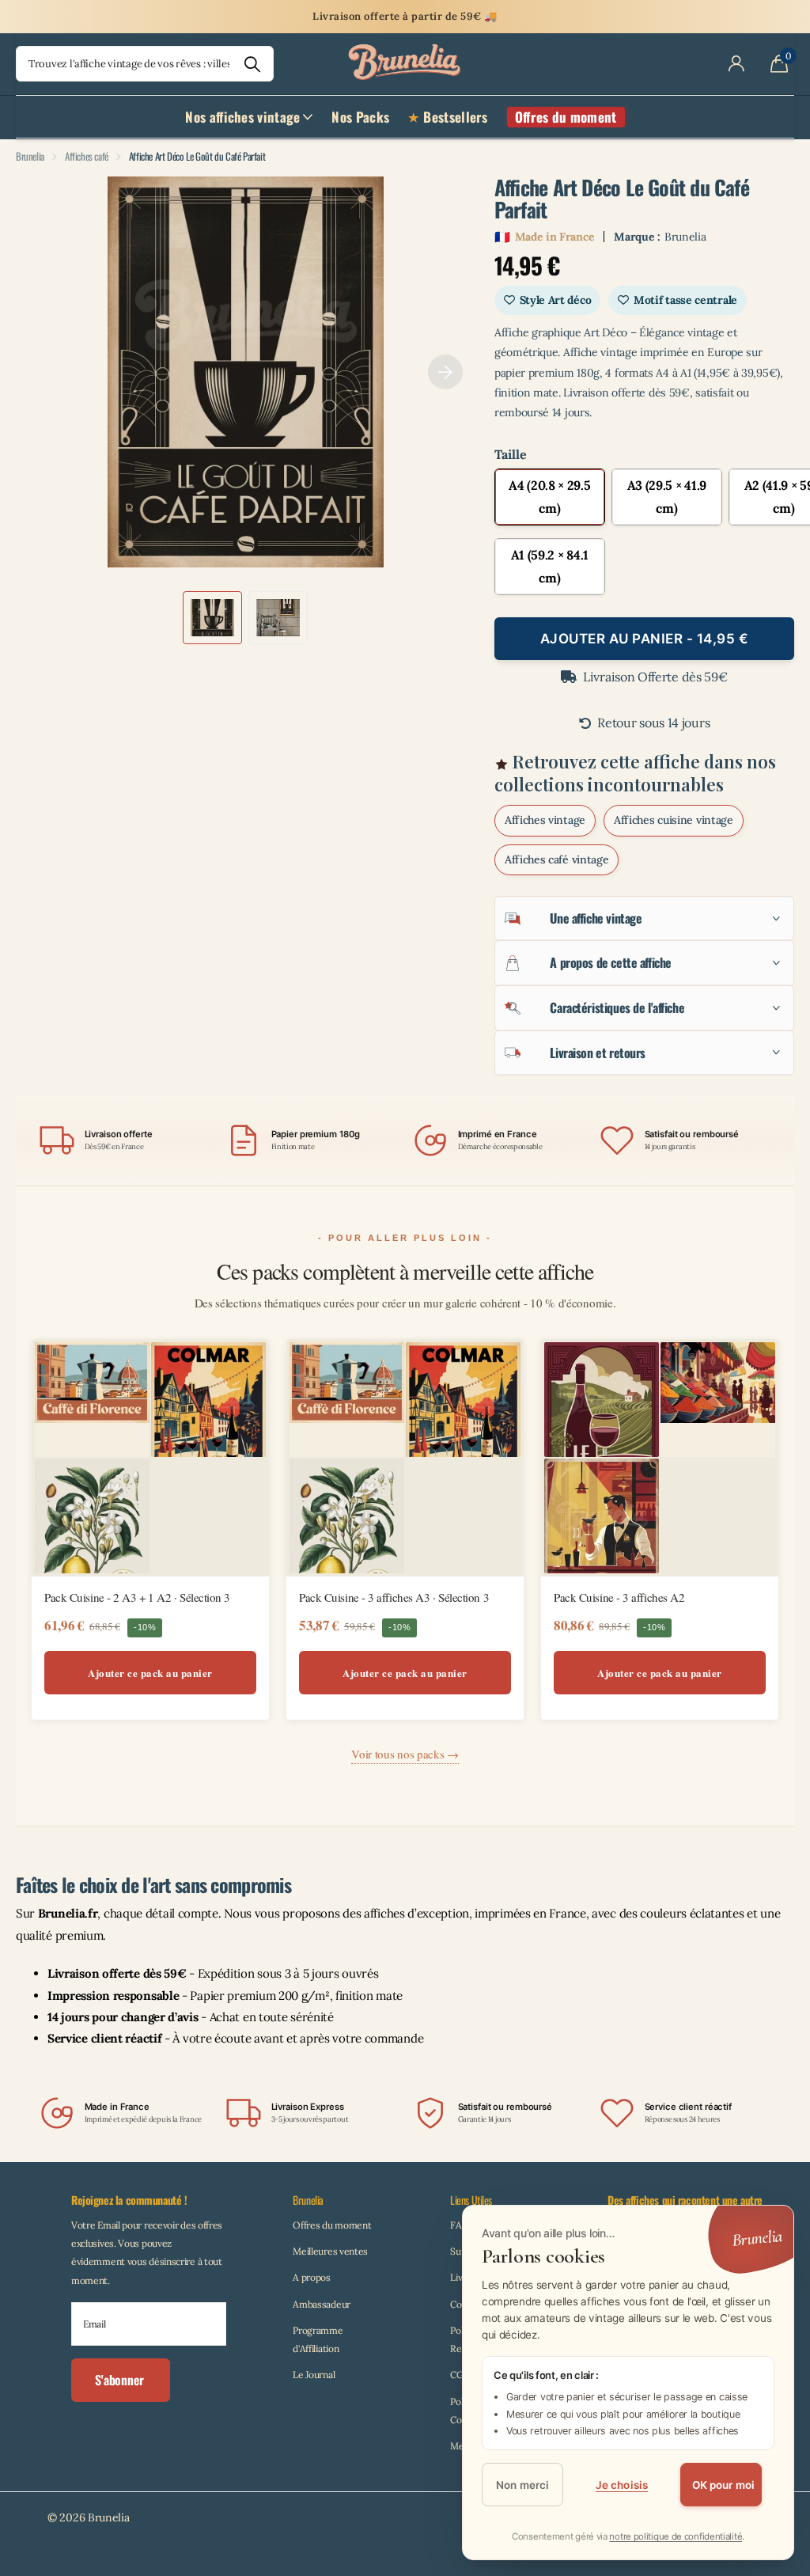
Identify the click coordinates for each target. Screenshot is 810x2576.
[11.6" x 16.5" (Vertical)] (667, 497)
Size (644, 455)
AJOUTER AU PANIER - (645, 639)
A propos (312, 2277)
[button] (445, 372)
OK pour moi (724, 2485)
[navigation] (212, 618)
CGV (460, 2375)
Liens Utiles (471, 2200)
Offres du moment (332, 2225)
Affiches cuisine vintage (674, 820)
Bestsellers (455, 117)
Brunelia (30, 156)
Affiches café (87, 156)
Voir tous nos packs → (405, 1754)
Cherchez (252, 64)
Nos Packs (360, 117)
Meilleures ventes (330, 2251)
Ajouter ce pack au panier (150, 1673)
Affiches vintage (545, 820)
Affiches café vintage (557, 859)
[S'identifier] (736, 64)
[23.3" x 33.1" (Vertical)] (550, 567)
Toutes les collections (249, 125)
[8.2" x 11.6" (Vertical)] (550, 497)
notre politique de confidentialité (676, 2536)
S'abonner (121, 2380)
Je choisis (622, 2485)
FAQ (460, 2225)
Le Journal (314, 2375)
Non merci (522, 2485)
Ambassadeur (322, 2304)
